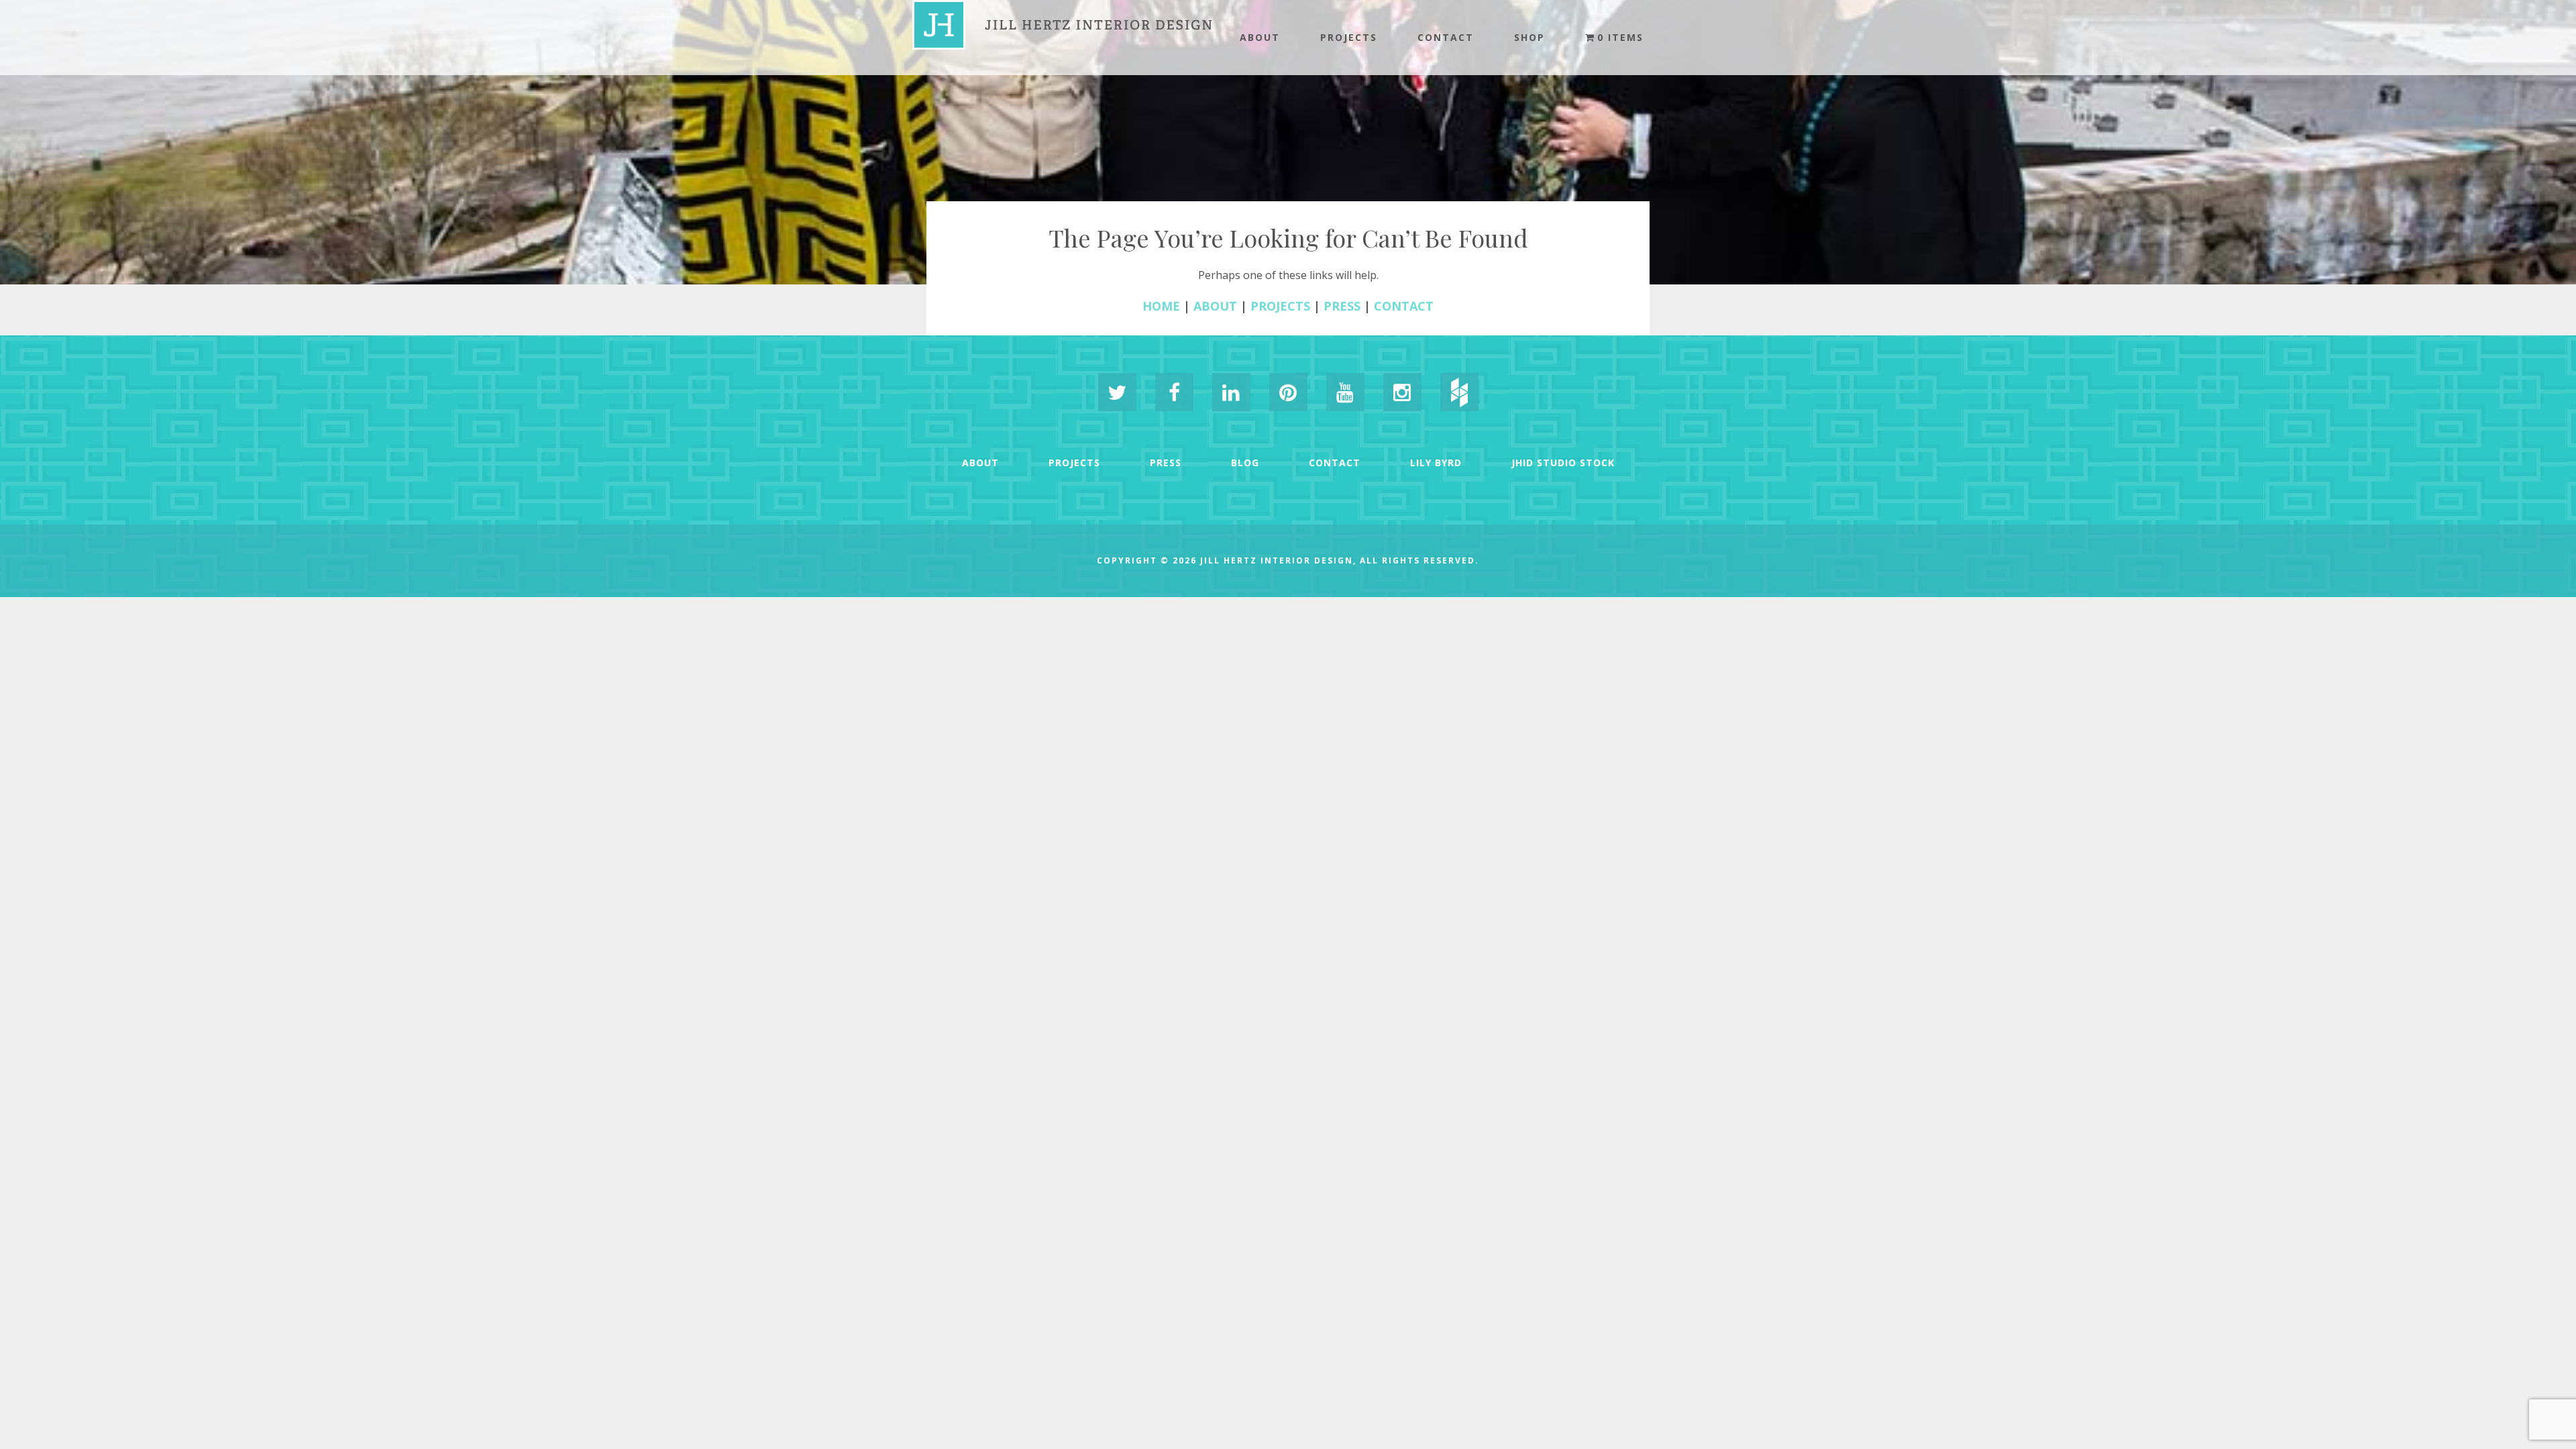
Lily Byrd (1436, 463)
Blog (1245, 463)
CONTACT (1404, 306)
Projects (1349, 37)
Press (1166, 463)
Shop (1529, 37)
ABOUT (1215, 306)
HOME (1161, 306)
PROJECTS (1280, 306)
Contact (1446, 37)
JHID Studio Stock (1563, 463)
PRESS (1342, 306)
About (1260, 37)
